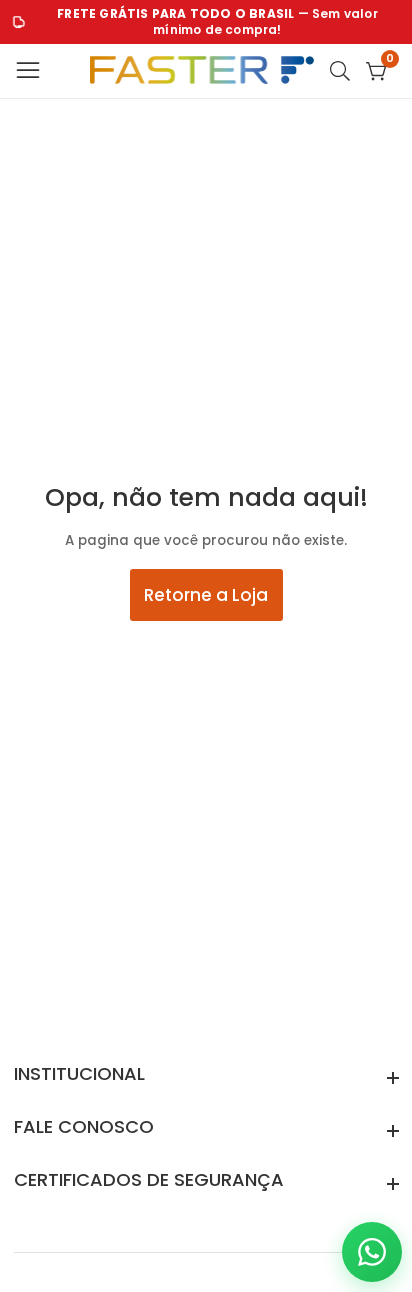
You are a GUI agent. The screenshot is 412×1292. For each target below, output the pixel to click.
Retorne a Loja (206, 595)
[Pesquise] (344, 71)
